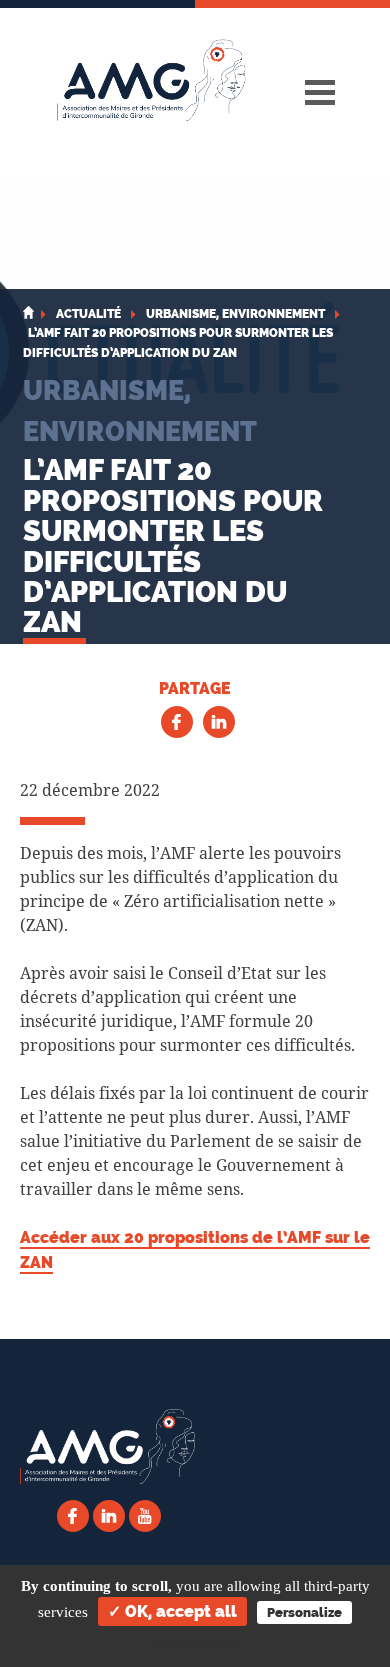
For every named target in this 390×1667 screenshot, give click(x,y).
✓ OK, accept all (172, 1611)
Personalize (304, 1612)
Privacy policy (195, 1643)
